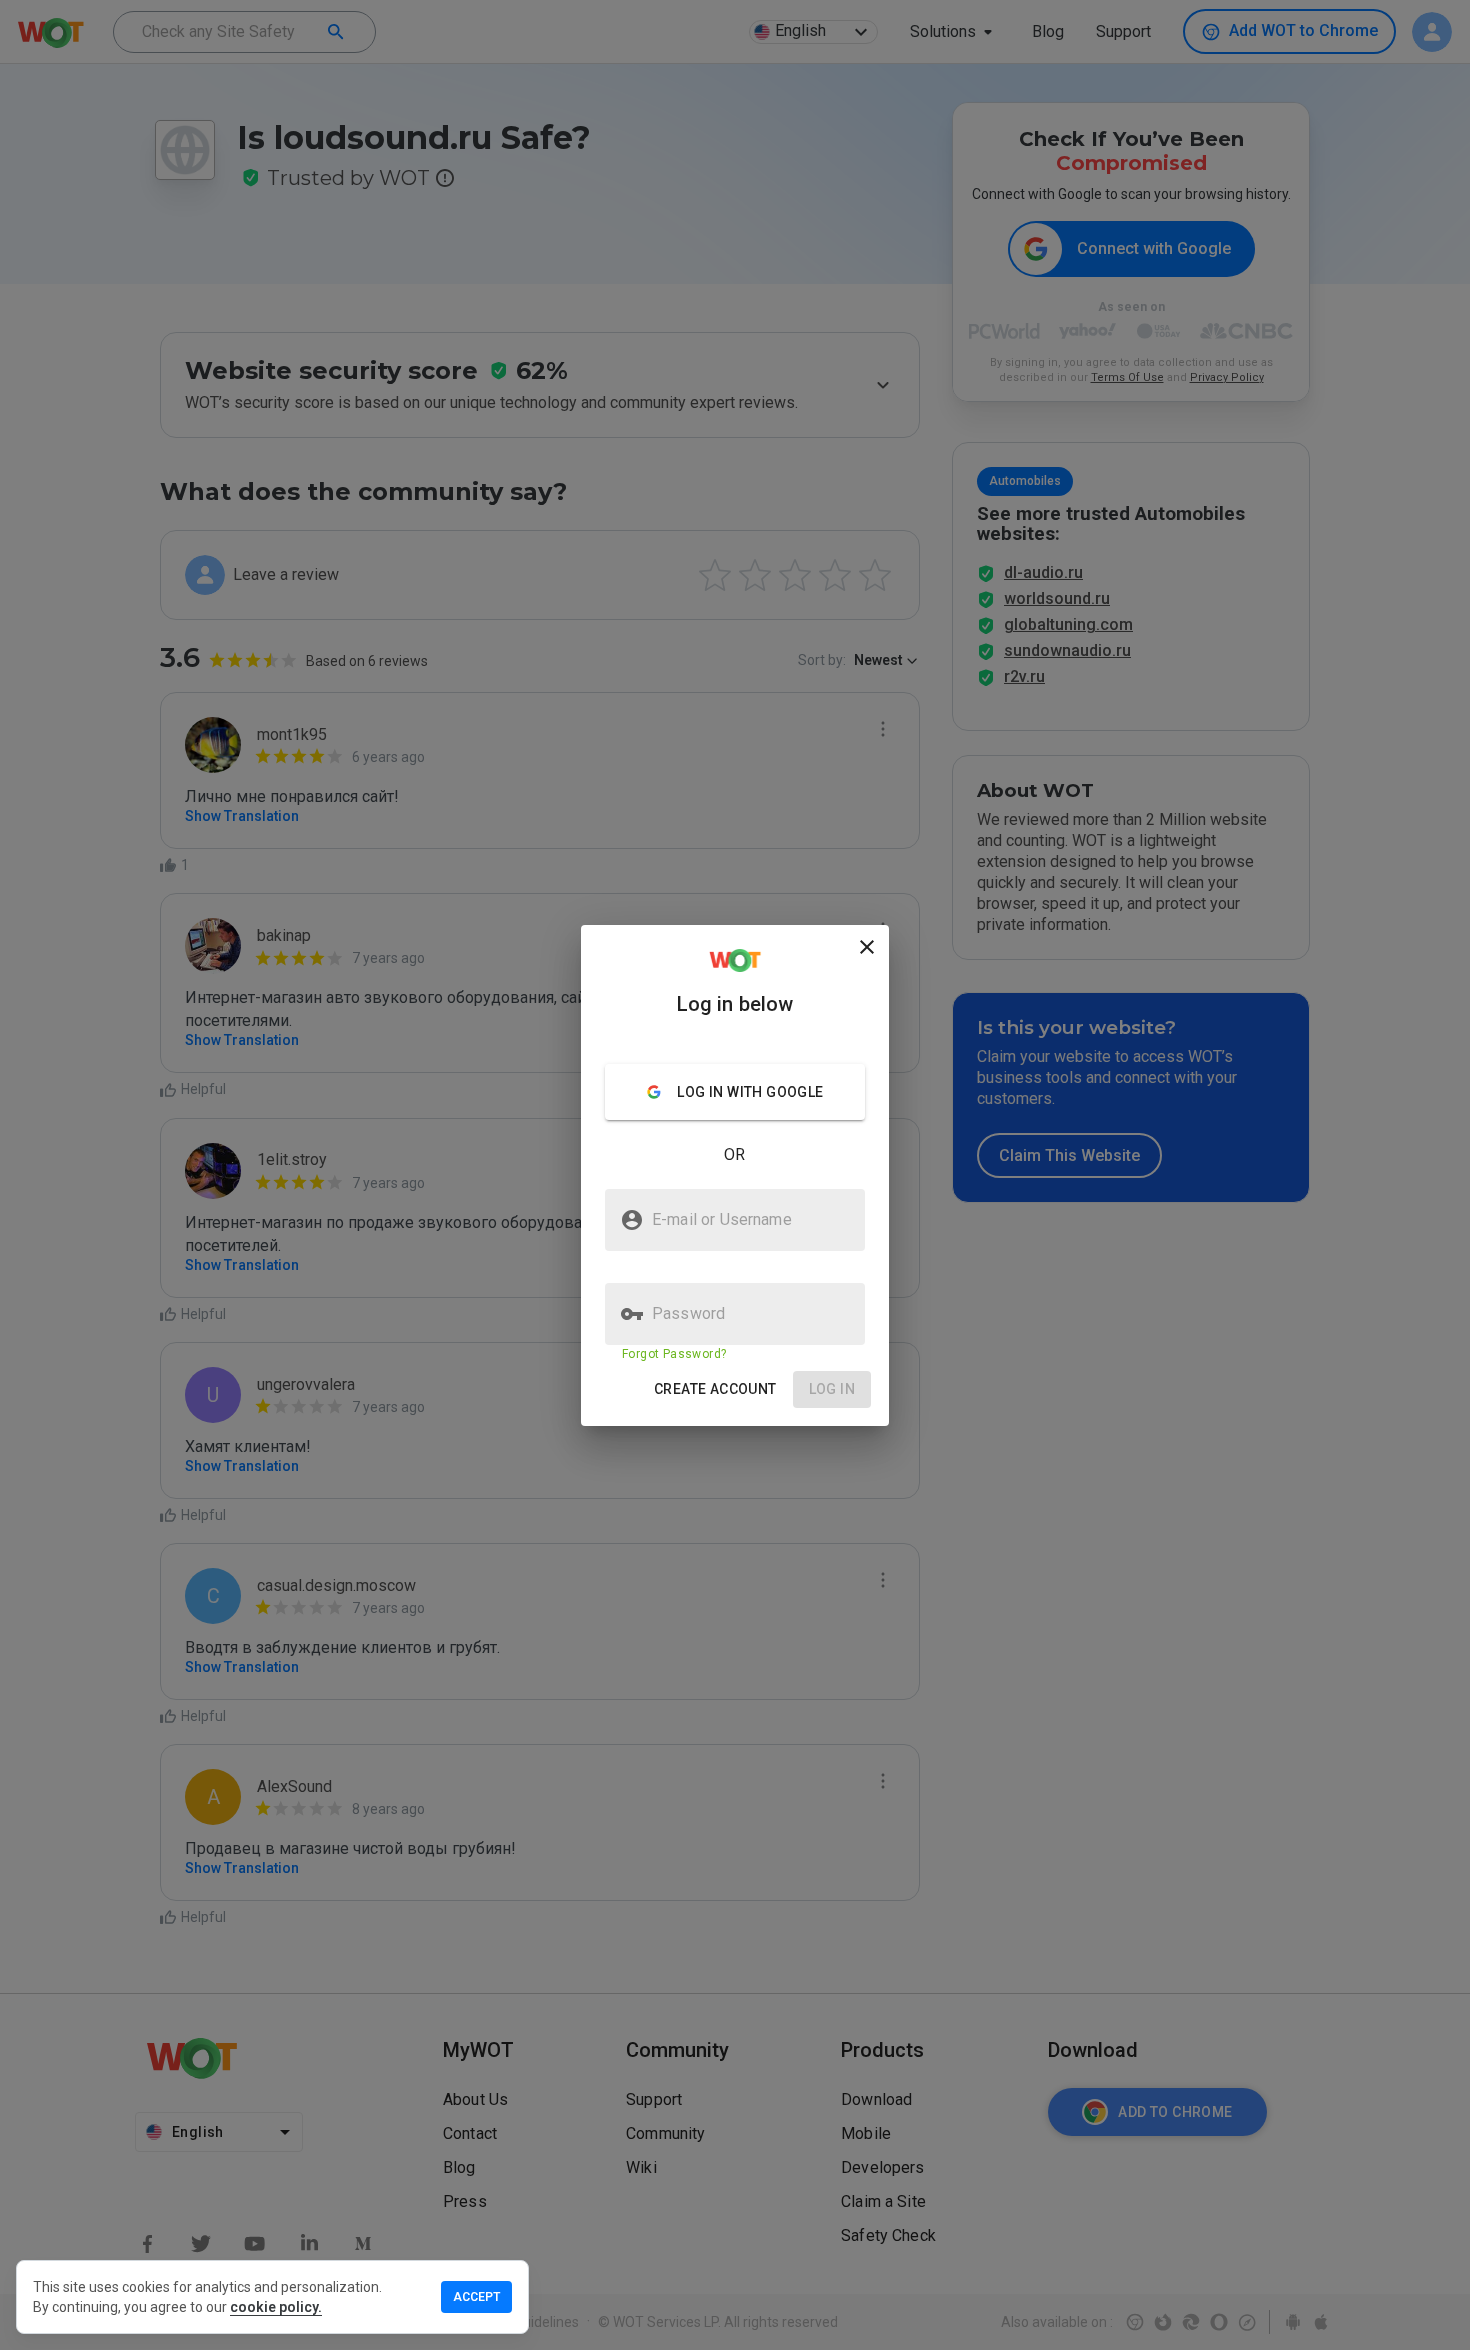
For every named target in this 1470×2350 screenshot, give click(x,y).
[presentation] (735, 1175)
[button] (715, 1389)
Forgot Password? (674, 1354)
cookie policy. (276, 2307)
